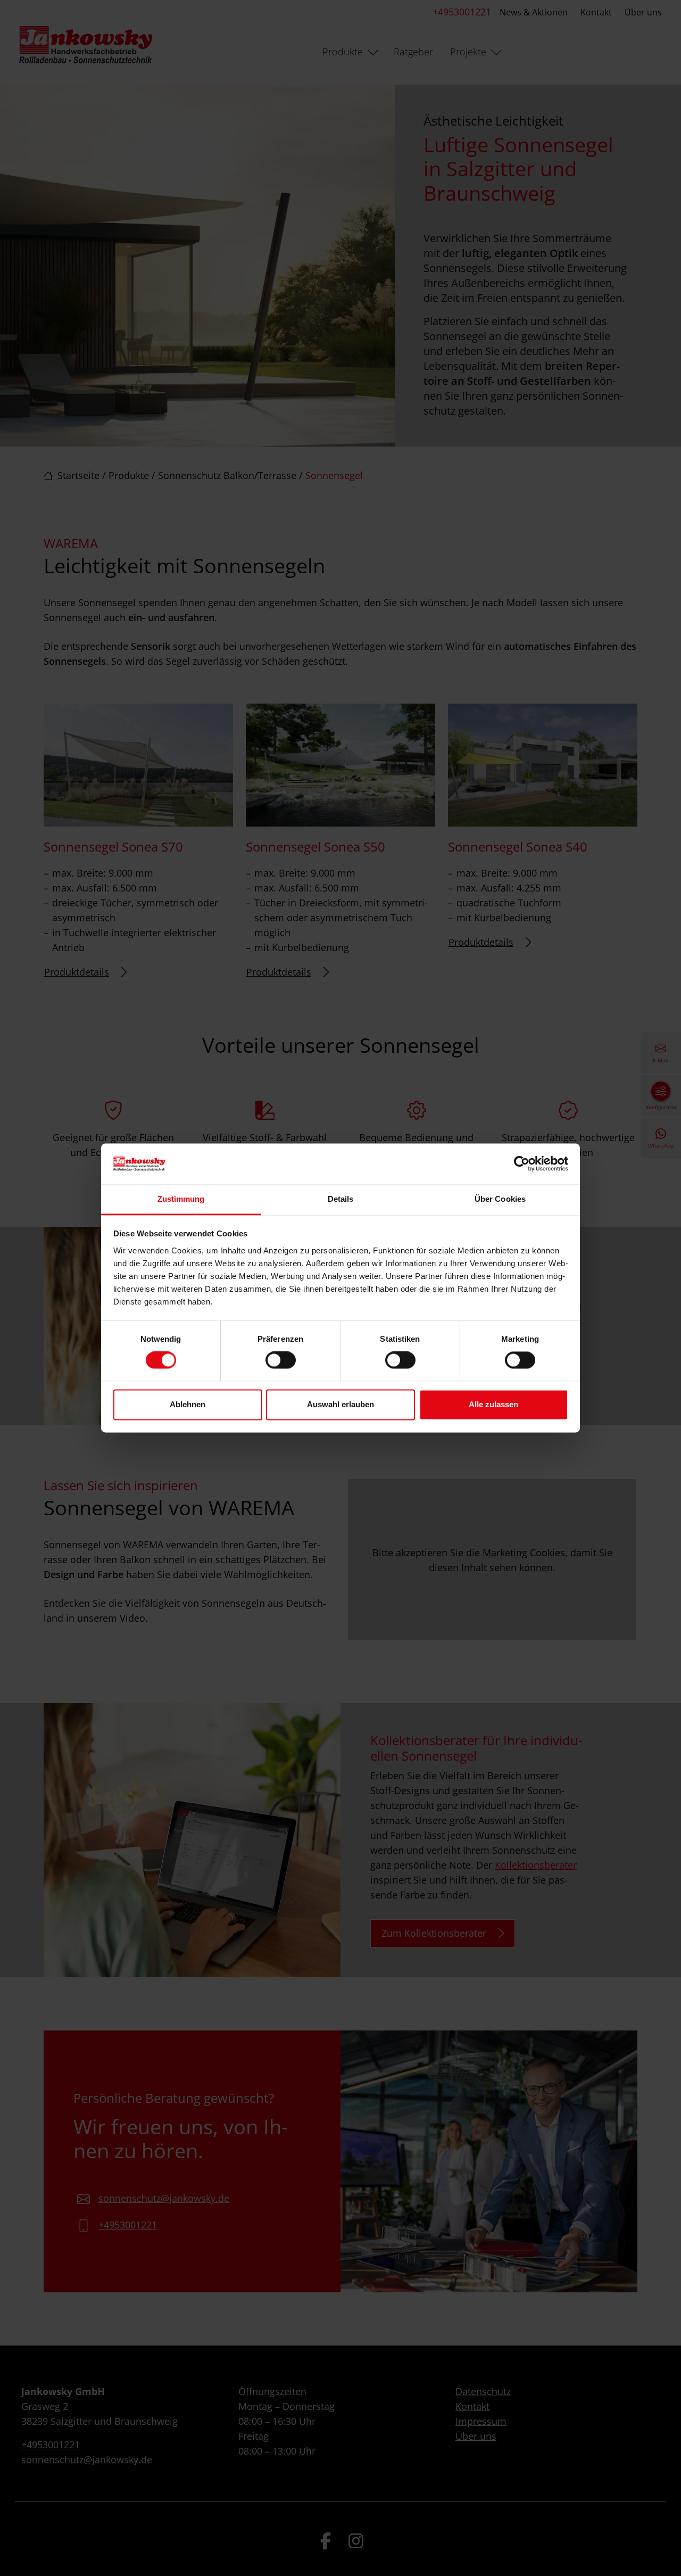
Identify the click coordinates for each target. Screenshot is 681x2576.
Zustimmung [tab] (181, 1199)
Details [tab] (341, 1199)
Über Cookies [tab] (500, 1199)
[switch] (281, 1360)
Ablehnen (188, 1404)
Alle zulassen (493, 1404)
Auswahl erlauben (340, 1404)
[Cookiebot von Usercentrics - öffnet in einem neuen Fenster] (522, 1164)
